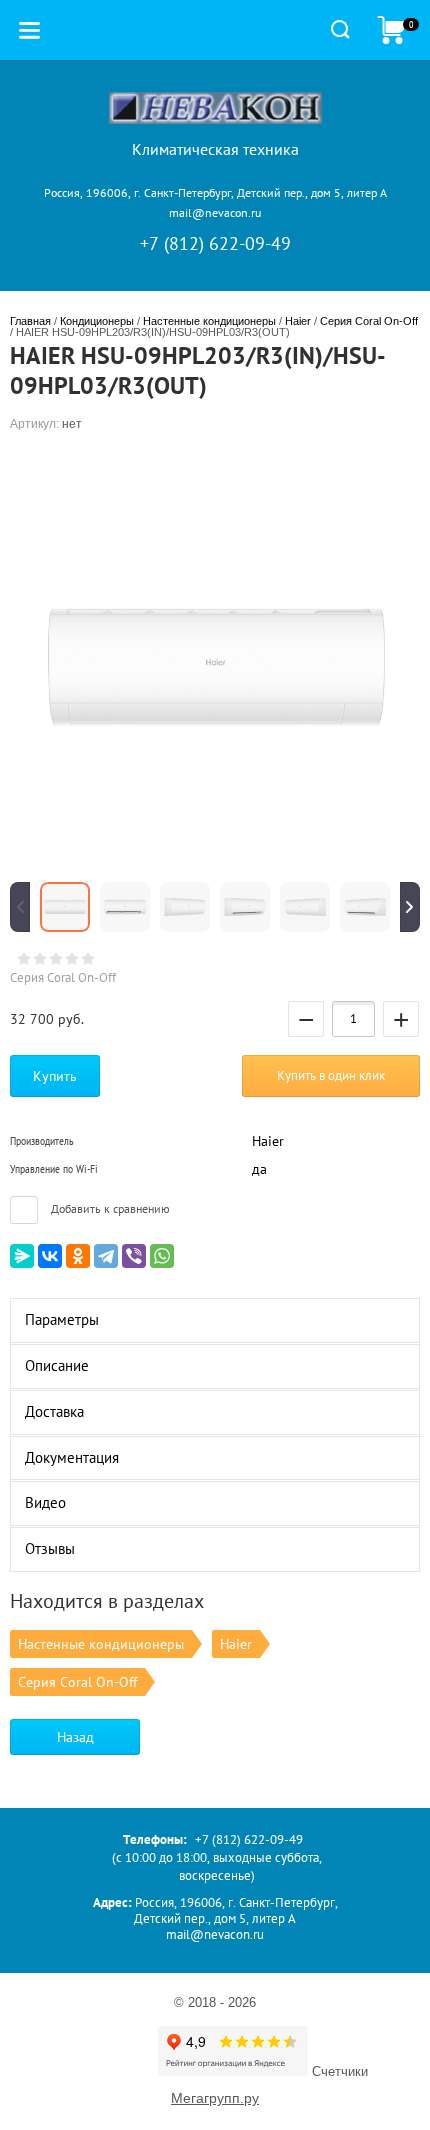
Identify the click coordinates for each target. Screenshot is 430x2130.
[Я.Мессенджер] (22, 1256)
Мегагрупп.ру (215, 2098)
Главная (30, 321)
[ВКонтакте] (50, 1256)
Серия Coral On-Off (369, 321)
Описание (57, 1365)
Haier (298, 321)
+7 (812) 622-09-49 (215, 243)
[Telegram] (106, 1256)
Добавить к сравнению (109, 1208)
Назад (75, 1737)
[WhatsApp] (162, 1256)
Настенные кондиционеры (209, 321)
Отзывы (50, 1548)
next (410, 907)
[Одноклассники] (78, 1256)
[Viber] (134, 1256)
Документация (72, 1457)
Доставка (54, 1411)
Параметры (62, 1319)
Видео (45, 1502)
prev (20, 907)
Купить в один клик (331, 1075)
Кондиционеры (97, 321)
